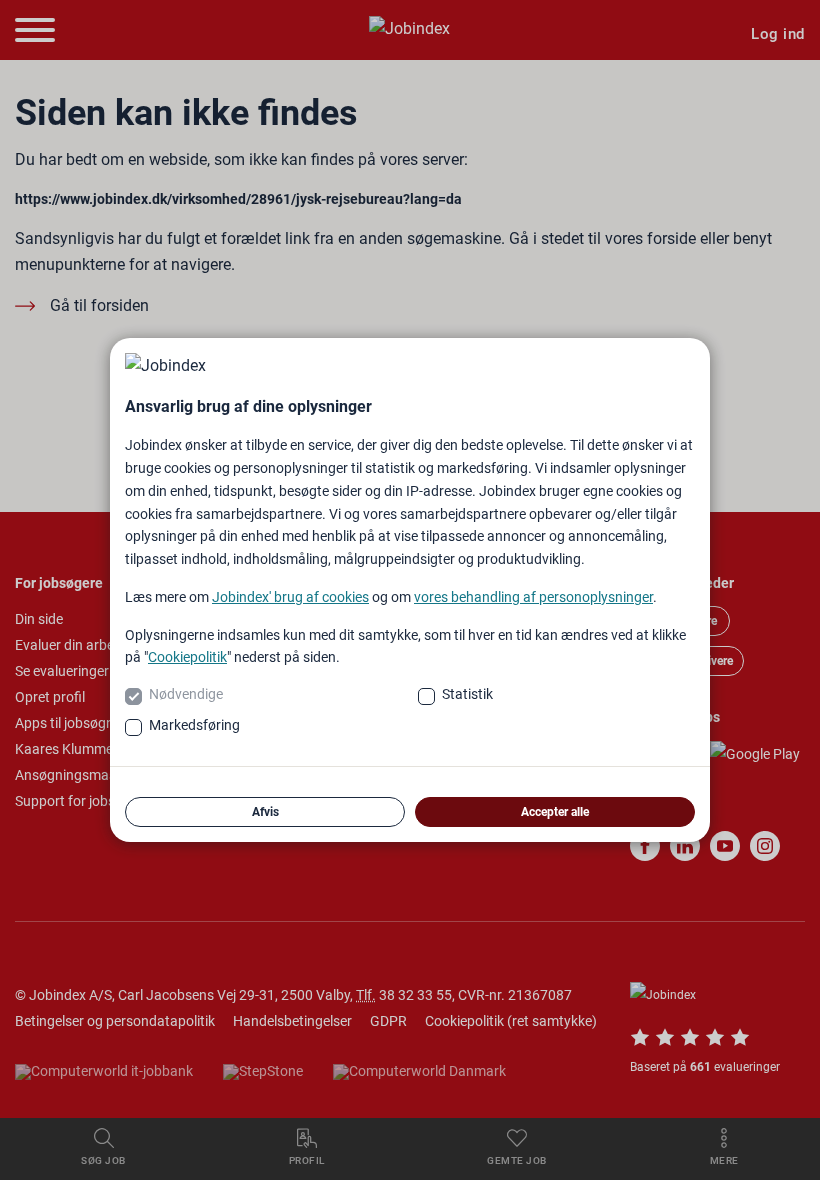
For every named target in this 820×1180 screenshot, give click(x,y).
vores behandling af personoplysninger (533, 597)
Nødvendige (186, 694)
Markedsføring (194, 725)
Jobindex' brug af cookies (290, 597)
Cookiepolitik (187, 657)
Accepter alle (555, 812)
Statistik (467, 694)
